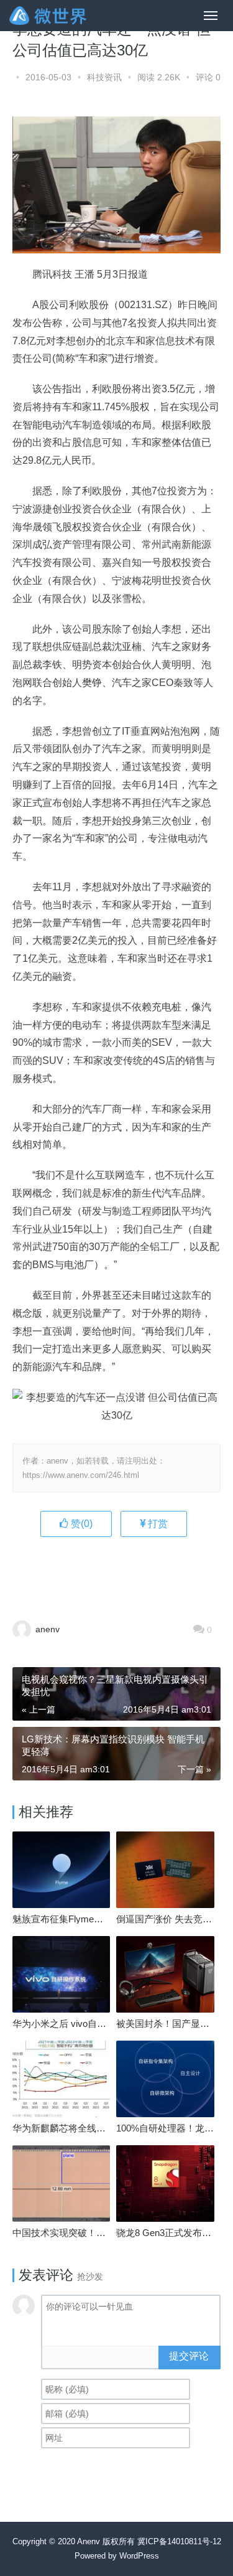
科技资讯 (104, 77)
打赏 (157, 1524)
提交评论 (189, 2356)
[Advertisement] (123, 1571)
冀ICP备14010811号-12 (179, 2541)
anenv (46, 1629)
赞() (80, 1524)
